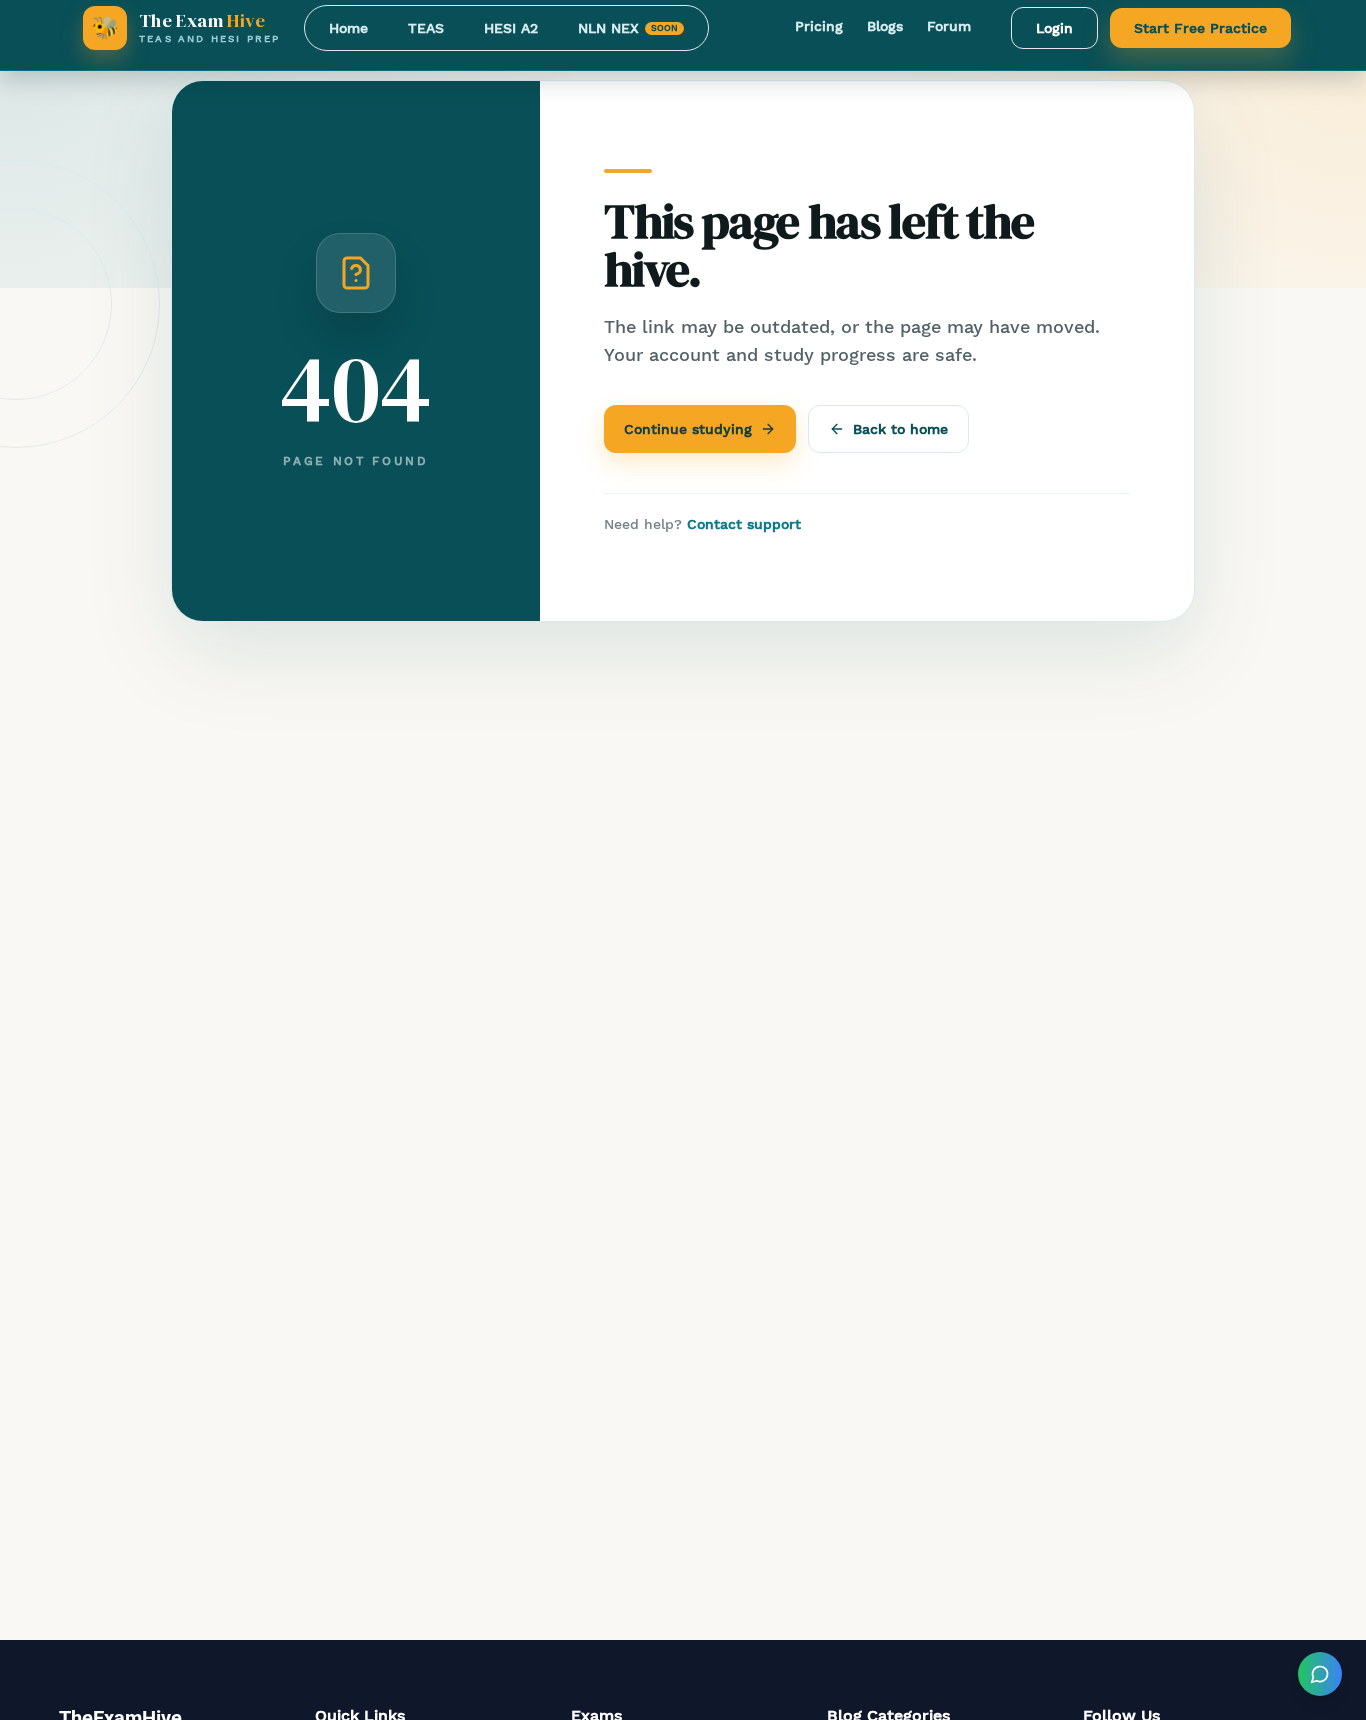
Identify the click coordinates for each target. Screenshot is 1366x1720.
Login (1054, 28)
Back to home (900, 429)
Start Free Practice (1200, 28)
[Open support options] (1320, 1674)
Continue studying (688, 429)
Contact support (744, 524)
